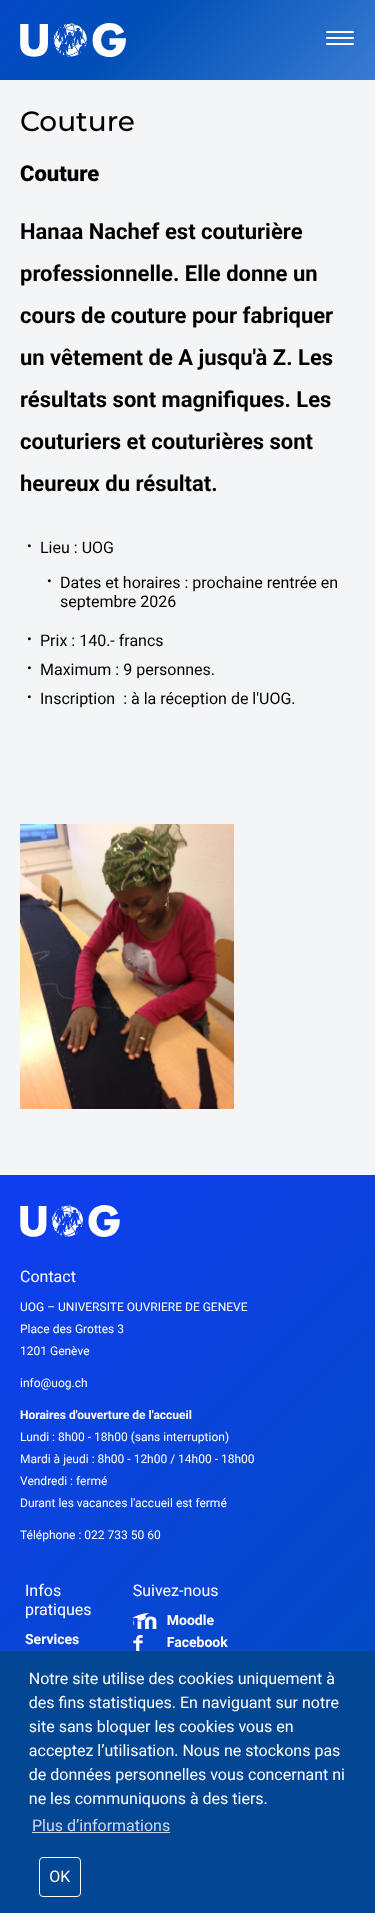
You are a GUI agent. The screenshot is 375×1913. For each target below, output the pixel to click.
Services (52, 1640)
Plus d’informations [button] (101, 1825)
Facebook (197, 1643)
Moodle (190, 1621)
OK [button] (59, 1876)
